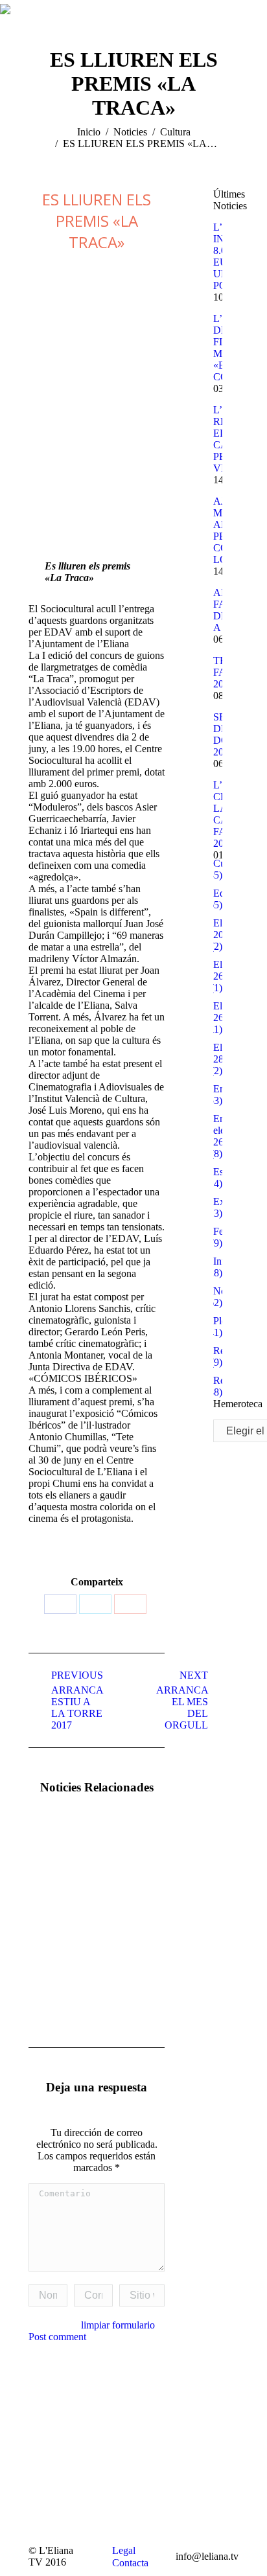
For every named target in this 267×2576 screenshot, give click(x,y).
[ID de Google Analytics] (130, 1604)
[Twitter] (95, 1604)
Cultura (175, 132)
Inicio (89, 132)
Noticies (130, 132)
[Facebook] (60, 1604)
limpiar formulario (118, 2325)
